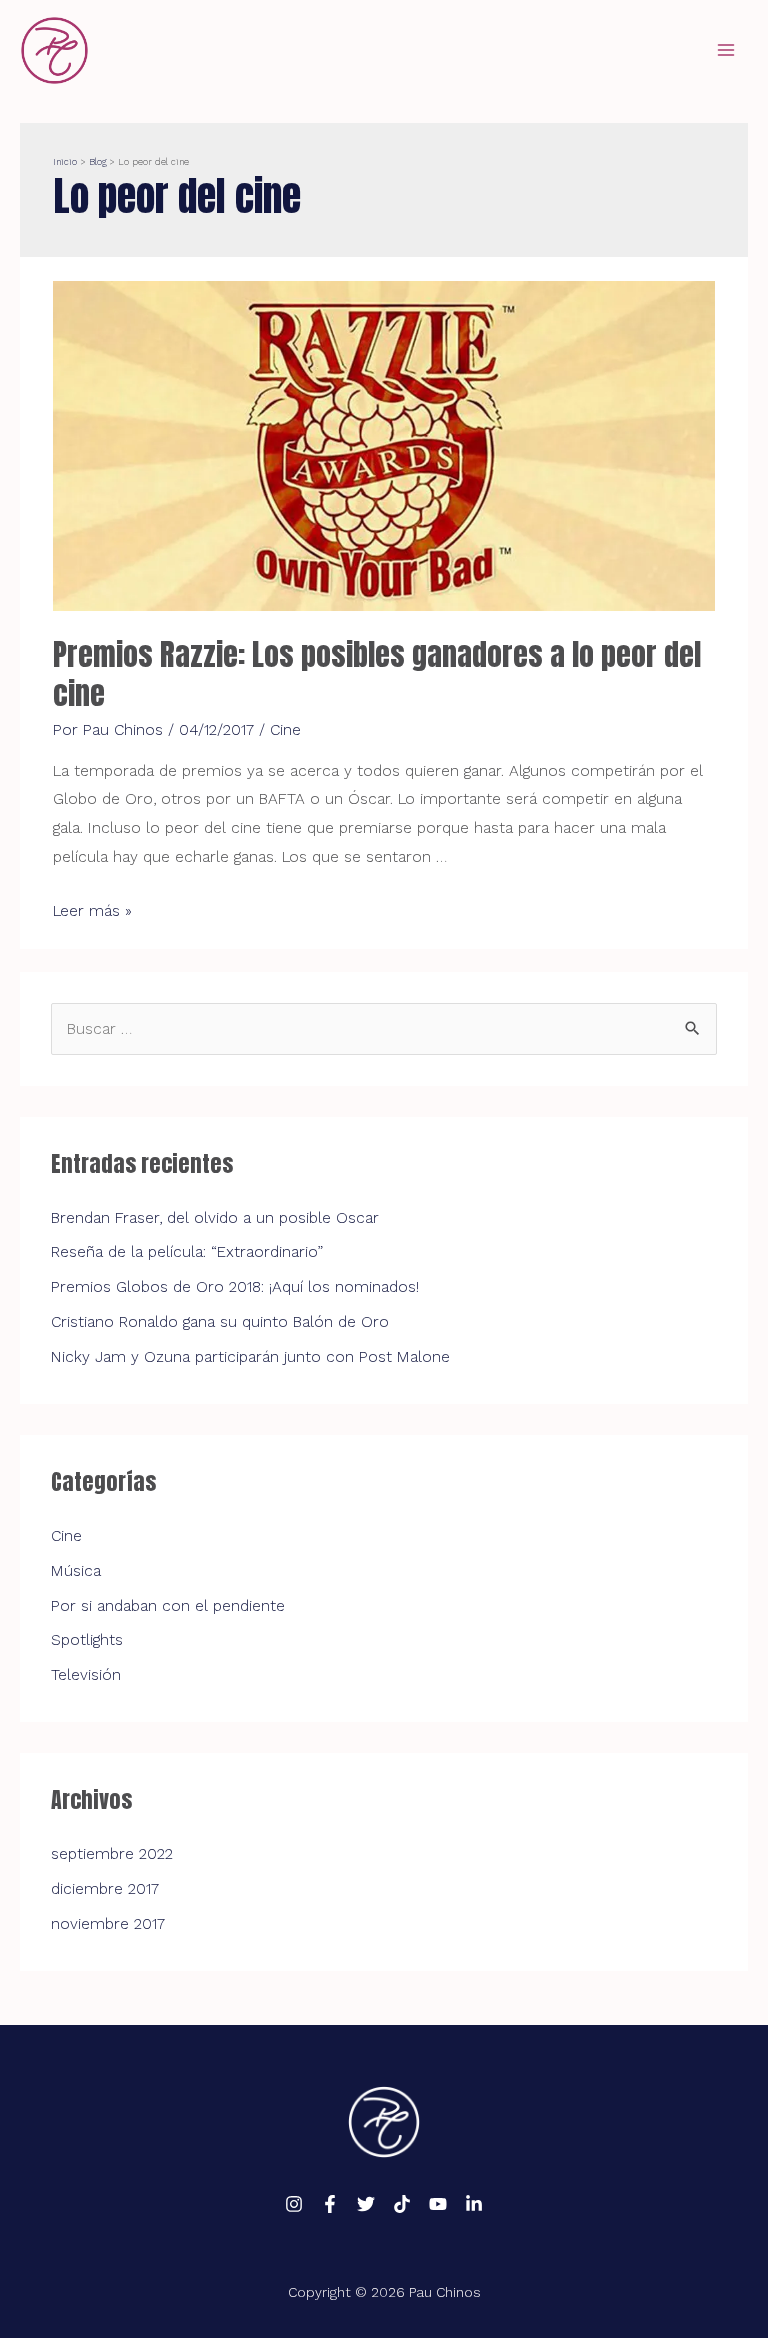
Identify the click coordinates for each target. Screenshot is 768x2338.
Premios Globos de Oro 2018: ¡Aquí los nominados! (235, 1287)
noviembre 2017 (108, 1924)
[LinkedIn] (474, 2204)
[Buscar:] (384, 1029)
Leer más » (92, 911)
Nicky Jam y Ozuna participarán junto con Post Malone (250, 1357)
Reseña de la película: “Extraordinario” (187, 1252)
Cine (285, 730)
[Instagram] (294, 2204)
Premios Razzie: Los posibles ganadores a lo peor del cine (377, 674)
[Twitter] (366, 2204)
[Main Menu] (726, 49)
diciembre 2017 (105, 1889)
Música (76, 1571)
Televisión (86, 1675)
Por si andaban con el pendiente (168, 1606)
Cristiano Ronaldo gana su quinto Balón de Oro (220, 1322)
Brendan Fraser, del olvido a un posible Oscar (215, 1218)
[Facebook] (330, 2204)
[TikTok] (402, 2204)
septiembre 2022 (112, 1854)
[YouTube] (438, 2204)
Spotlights (87, 1640)
